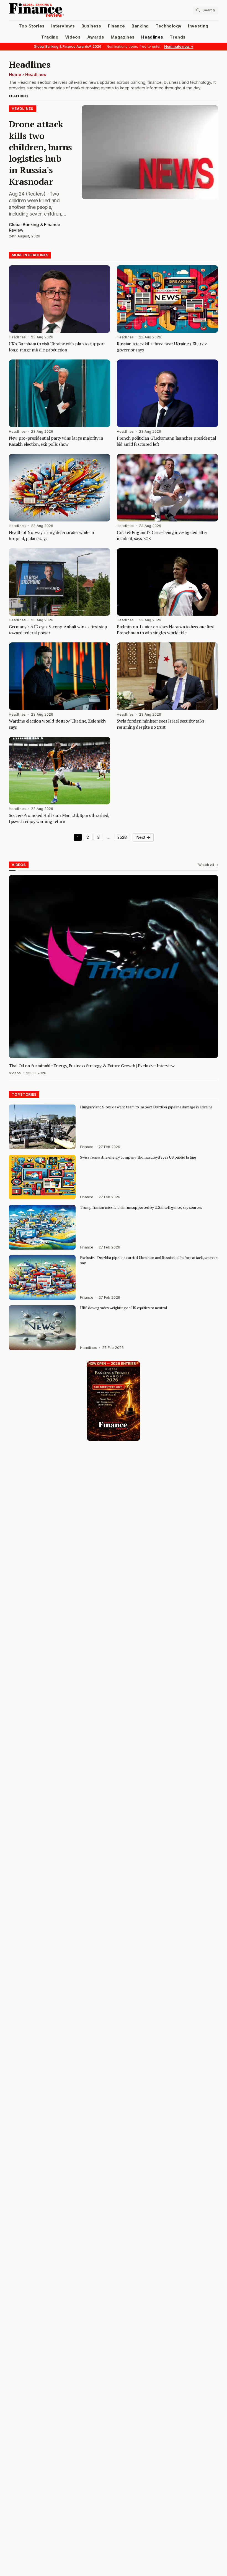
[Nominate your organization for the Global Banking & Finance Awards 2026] (114, 1401)
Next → (143, 837)
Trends (178, 37)
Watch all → (208, 865)
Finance (116, 26)
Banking (140, 26)
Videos (73, 37)
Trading (50, 37)
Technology (169, 26)
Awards (96, 37)
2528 (122, 837)
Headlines (152, 37)
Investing (198, 26)
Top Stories (32, 26)
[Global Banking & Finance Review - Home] (60, 10)
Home (15, 75)
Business (91, 26)
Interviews (63, 26)
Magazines (123, 37)
